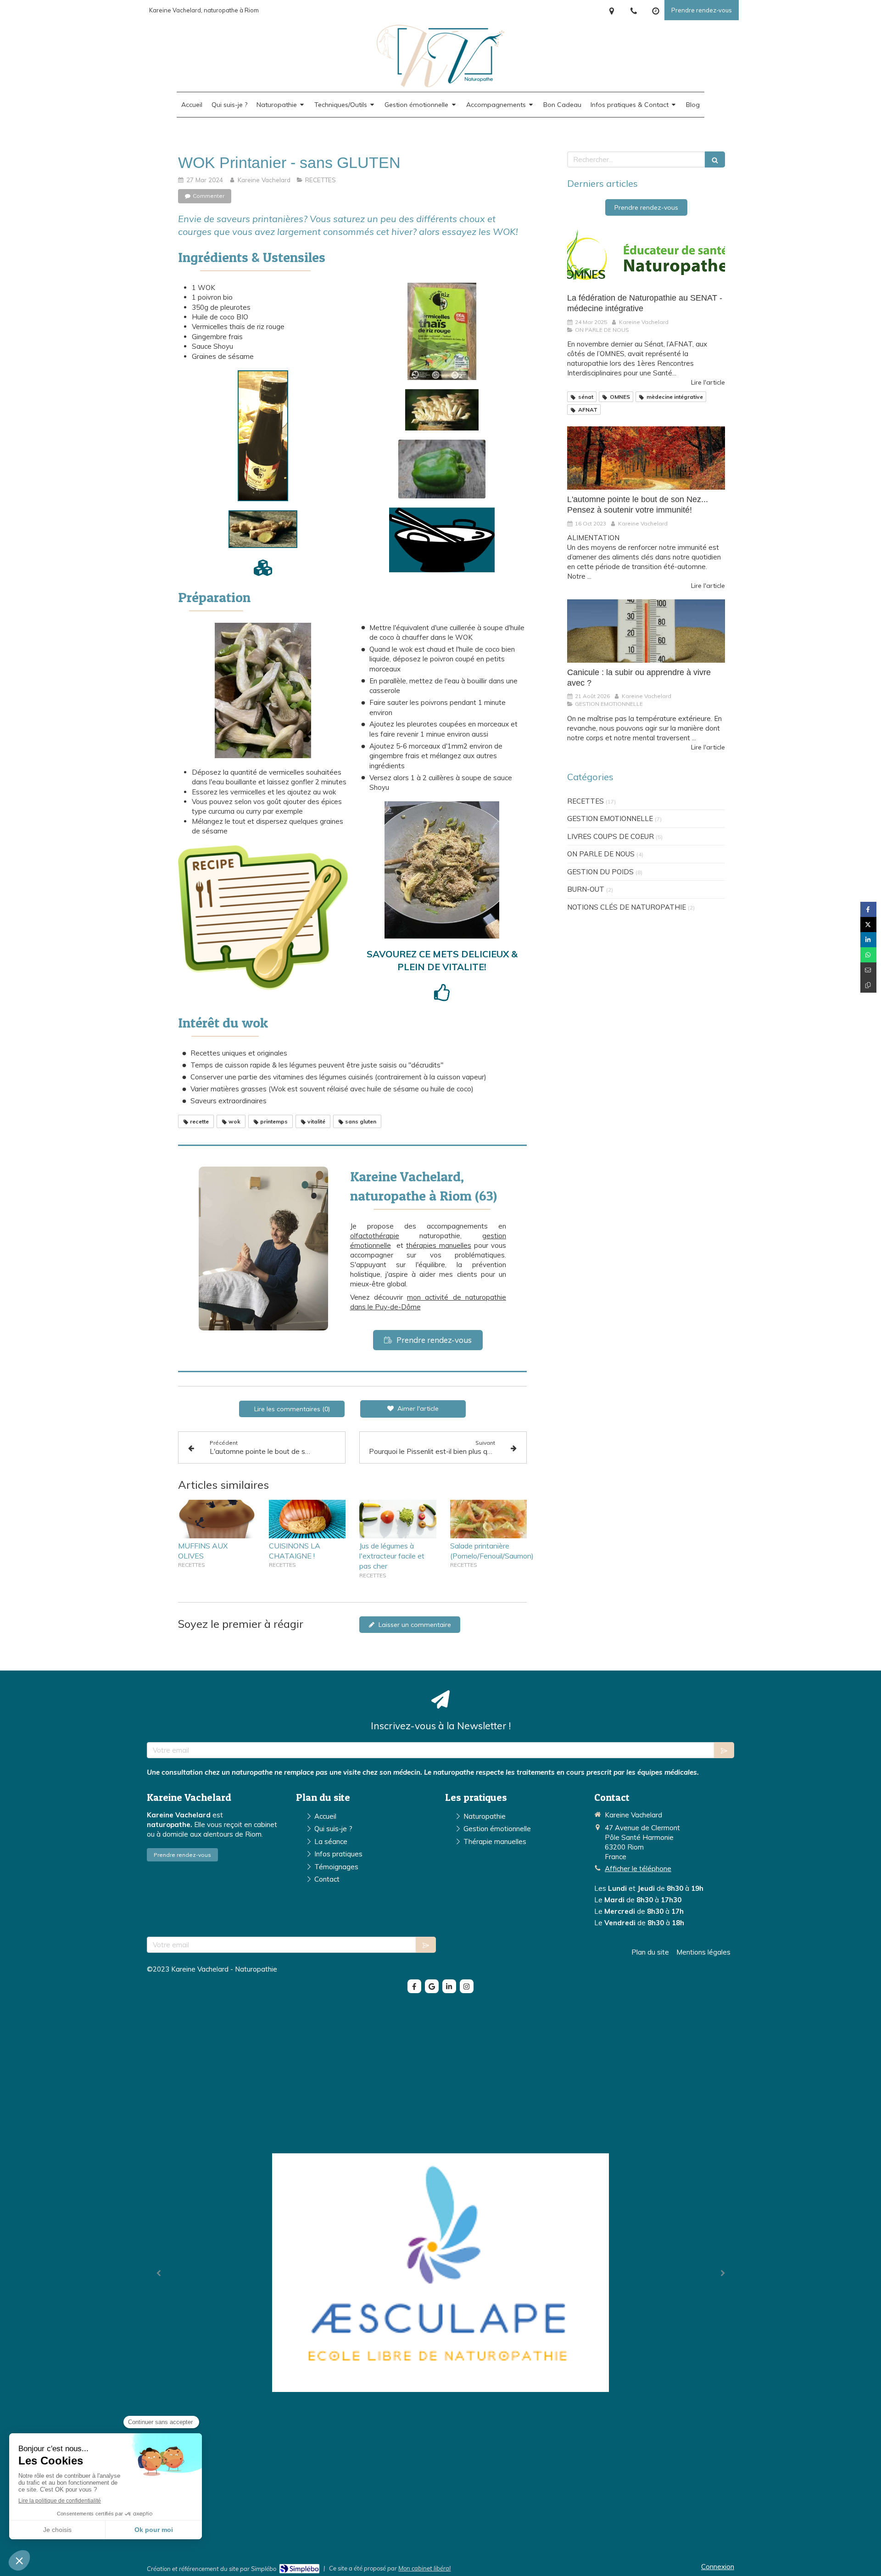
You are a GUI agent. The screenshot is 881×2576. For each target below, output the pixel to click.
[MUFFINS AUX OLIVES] (217, 1519)
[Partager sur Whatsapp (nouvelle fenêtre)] (868, 955)
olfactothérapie (375, 1236)
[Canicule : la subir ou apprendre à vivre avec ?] (646, 631)
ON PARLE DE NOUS (601, 854)
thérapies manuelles (439, 1245)
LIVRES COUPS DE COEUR (611, 836)
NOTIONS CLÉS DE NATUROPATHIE (627, 907)
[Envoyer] (724, 1750)
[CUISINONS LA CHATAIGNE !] (307, 1519)
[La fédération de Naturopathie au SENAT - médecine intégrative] (646, 257)
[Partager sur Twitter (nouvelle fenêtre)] (868, 925)
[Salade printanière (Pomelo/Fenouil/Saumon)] (489, 1519)
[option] (440, 2273)
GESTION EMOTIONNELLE (610, 819)
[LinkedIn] (449, 1986)
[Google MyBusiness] (432, 1986)
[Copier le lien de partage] (868, 985)
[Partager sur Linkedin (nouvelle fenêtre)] (868, 940)
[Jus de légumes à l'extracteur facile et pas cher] (398, 1519)
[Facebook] (414, 1986)
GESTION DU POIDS (600, 872)
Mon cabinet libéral (424, 2568)
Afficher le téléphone (638, 1869)
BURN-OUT (586, 889)
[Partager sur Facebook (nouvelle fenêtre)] (868, 909)
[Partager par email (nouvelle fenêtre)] (868, 970)
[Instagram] (467, 1986)
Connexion (718, 2567)
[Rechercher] (715, 159)
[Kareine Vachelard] (441, 85)
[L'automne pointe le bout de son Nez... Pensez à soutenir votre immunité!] (646, 458)
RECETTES (585, 801)
